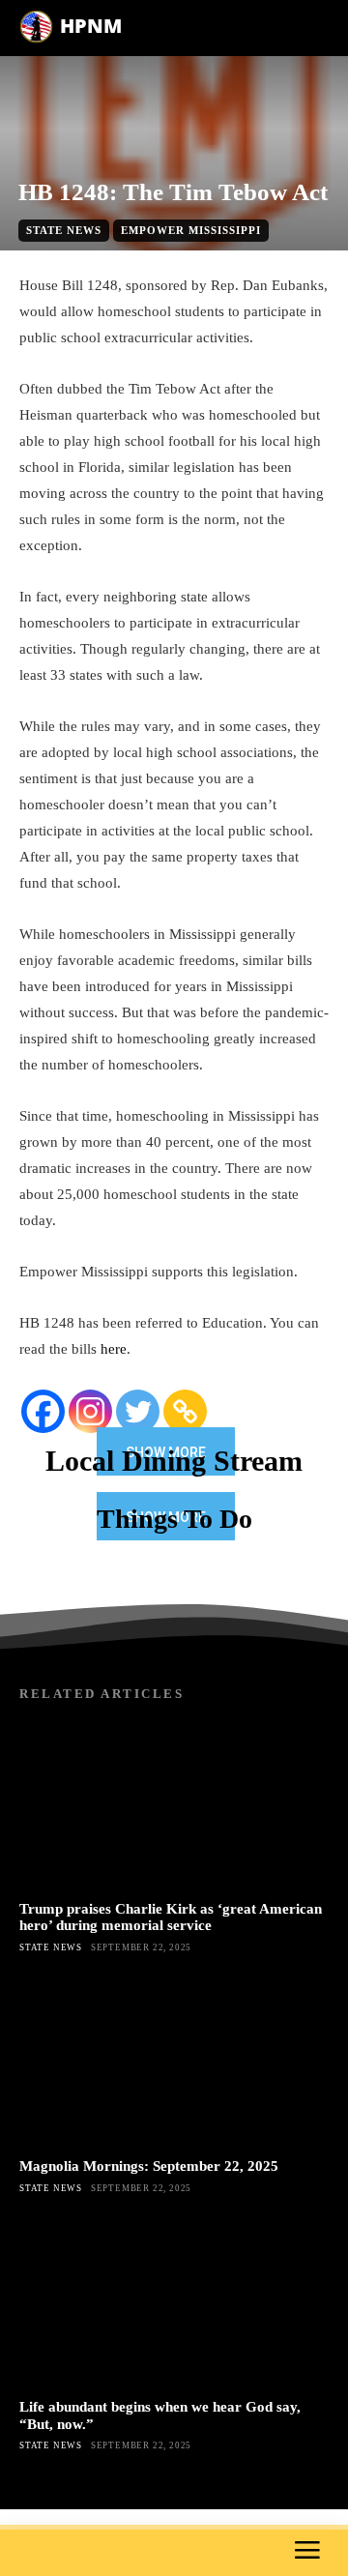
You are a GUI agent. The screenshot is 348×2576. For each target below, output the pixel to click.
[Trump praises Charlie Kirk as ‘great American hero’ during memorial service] (174, 1804)
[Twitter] (138, 1411)
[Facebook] (43, 1411)
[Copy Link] (185, 1411)
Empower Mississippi (191, 230)
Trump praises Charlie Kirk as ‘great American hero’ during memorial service (171, 1917)
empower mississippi (188, 261)
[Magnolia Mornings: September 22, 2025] (174, 2062)
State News (64, 230)
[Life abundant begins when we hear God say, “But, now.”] (174, 2302)
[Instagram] (90, 1411)
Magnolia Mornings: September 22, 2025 (149, 2166)
